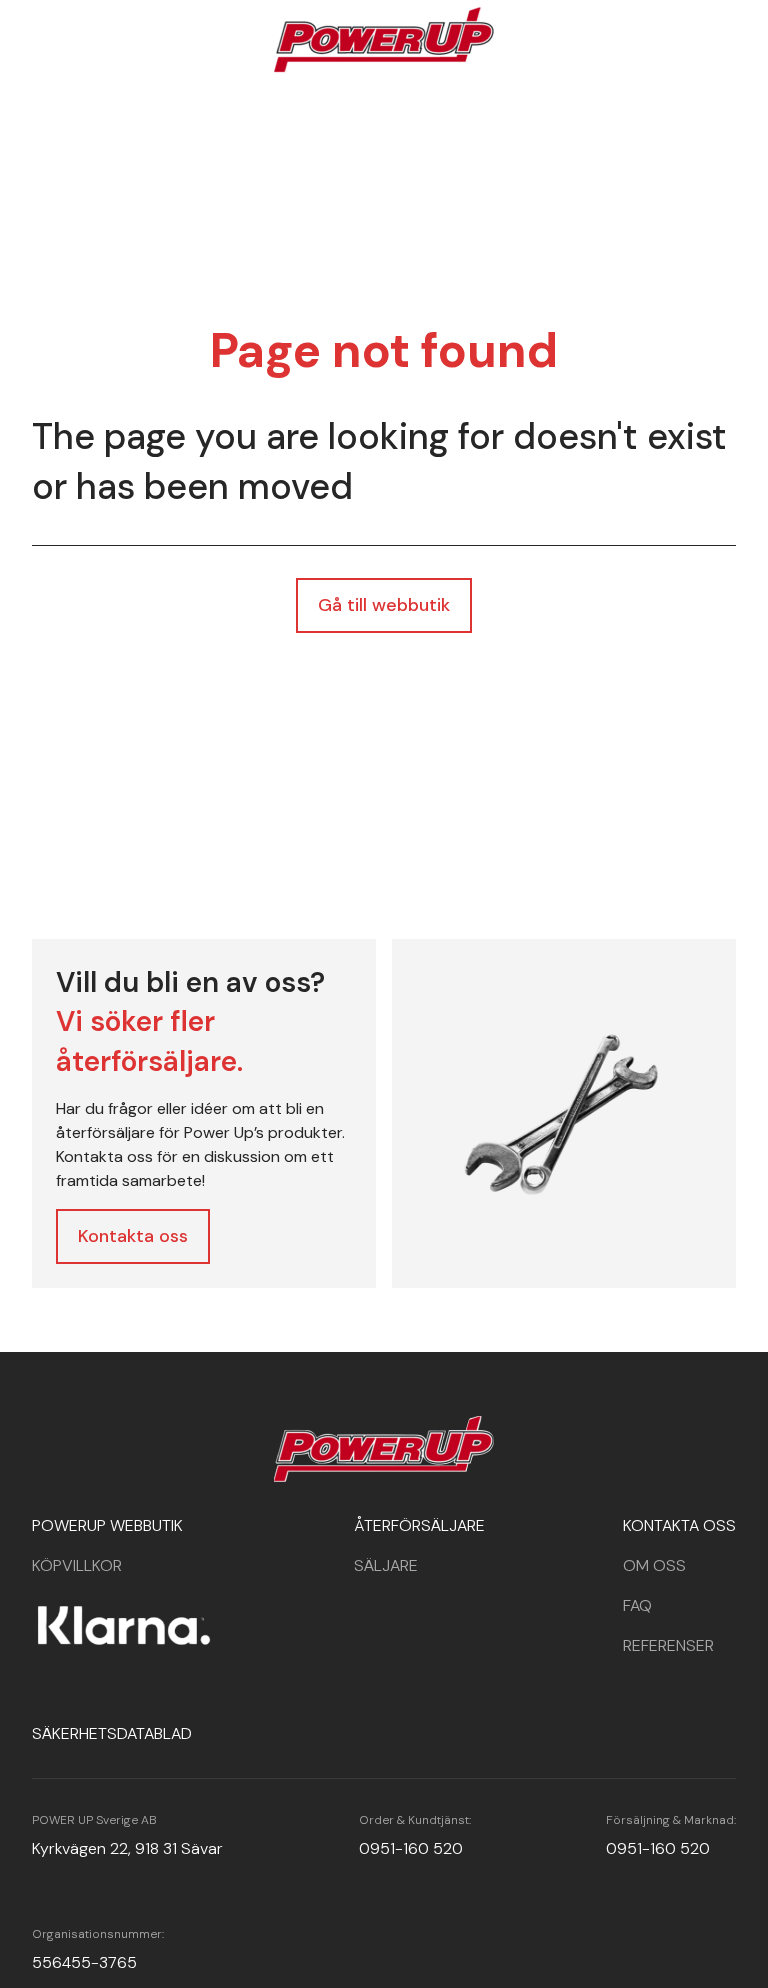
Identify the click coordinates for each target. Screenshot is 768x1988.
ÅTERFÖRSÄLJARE (419, 1525)
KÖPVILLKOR (77, 1565)
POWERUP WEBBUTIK (107, 1525)
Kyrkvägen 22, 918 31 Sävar (127, 1848)
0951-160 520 (411, 1848)
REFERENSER (668, 1645)
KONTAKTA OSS (679, 1525)
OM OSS (654, 1565)
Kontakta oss (133, 1236)
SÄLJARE (386, 1565)
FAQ (637, 1605)
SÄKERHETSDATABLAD (112, 1733)
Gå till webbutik (384, 605)
